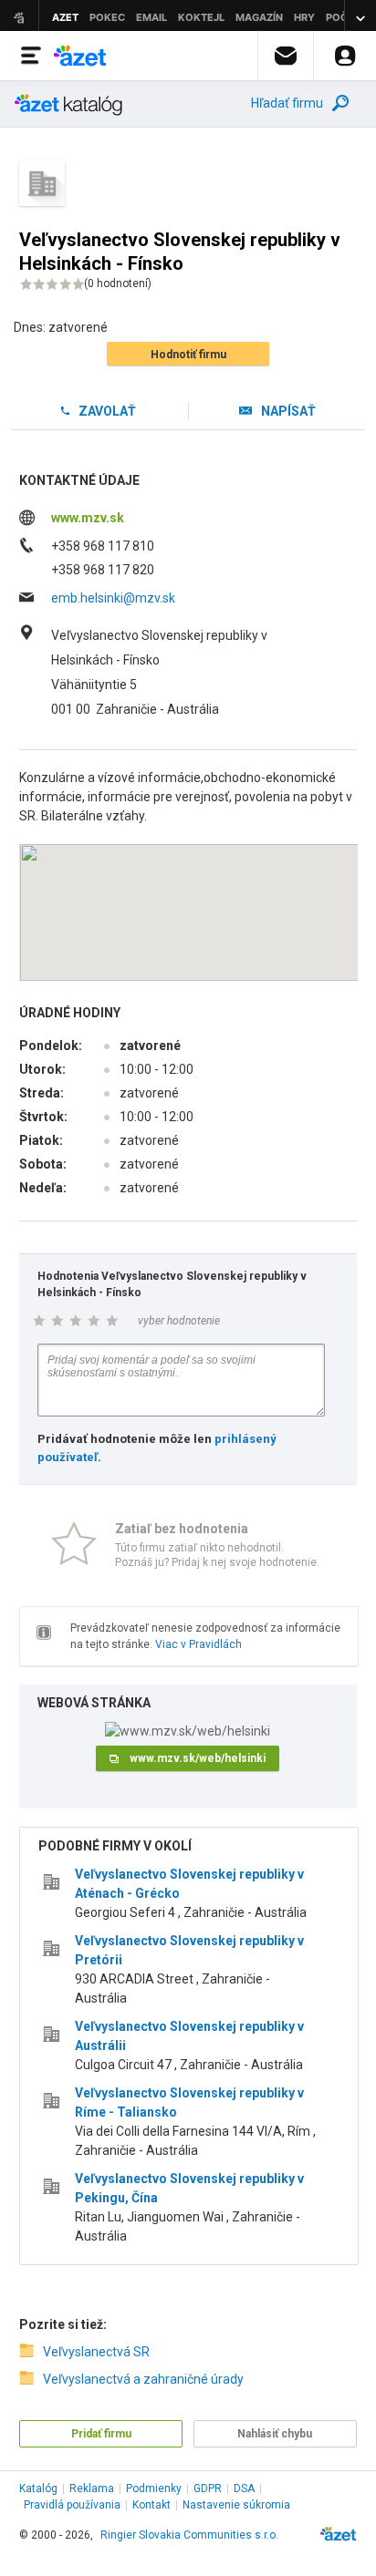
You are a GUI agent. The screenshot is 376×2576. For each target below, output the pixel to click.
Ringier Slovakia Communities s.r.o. (189, 2535)
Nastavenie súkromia (236, 2505)
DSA (244, 2488)
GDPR (208, 2488)
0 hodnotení (118, 283)
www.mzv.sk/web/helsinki (198, 1758)
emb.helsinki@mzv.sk (113, 598)
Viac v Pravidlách (198, 1644)
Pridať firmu (101, 2434)
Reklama (92, 2488)
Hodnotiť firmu (188, 355)
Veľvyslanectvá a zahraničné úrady (143, 2379)
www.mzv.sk (88, 518)
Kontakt (151, 2505)
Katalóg (38, 2488)
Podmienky (154, 2488)
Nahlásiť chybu (275, 2434)
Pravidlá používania (72, 2505)
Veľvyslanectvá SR (96, 2352)
